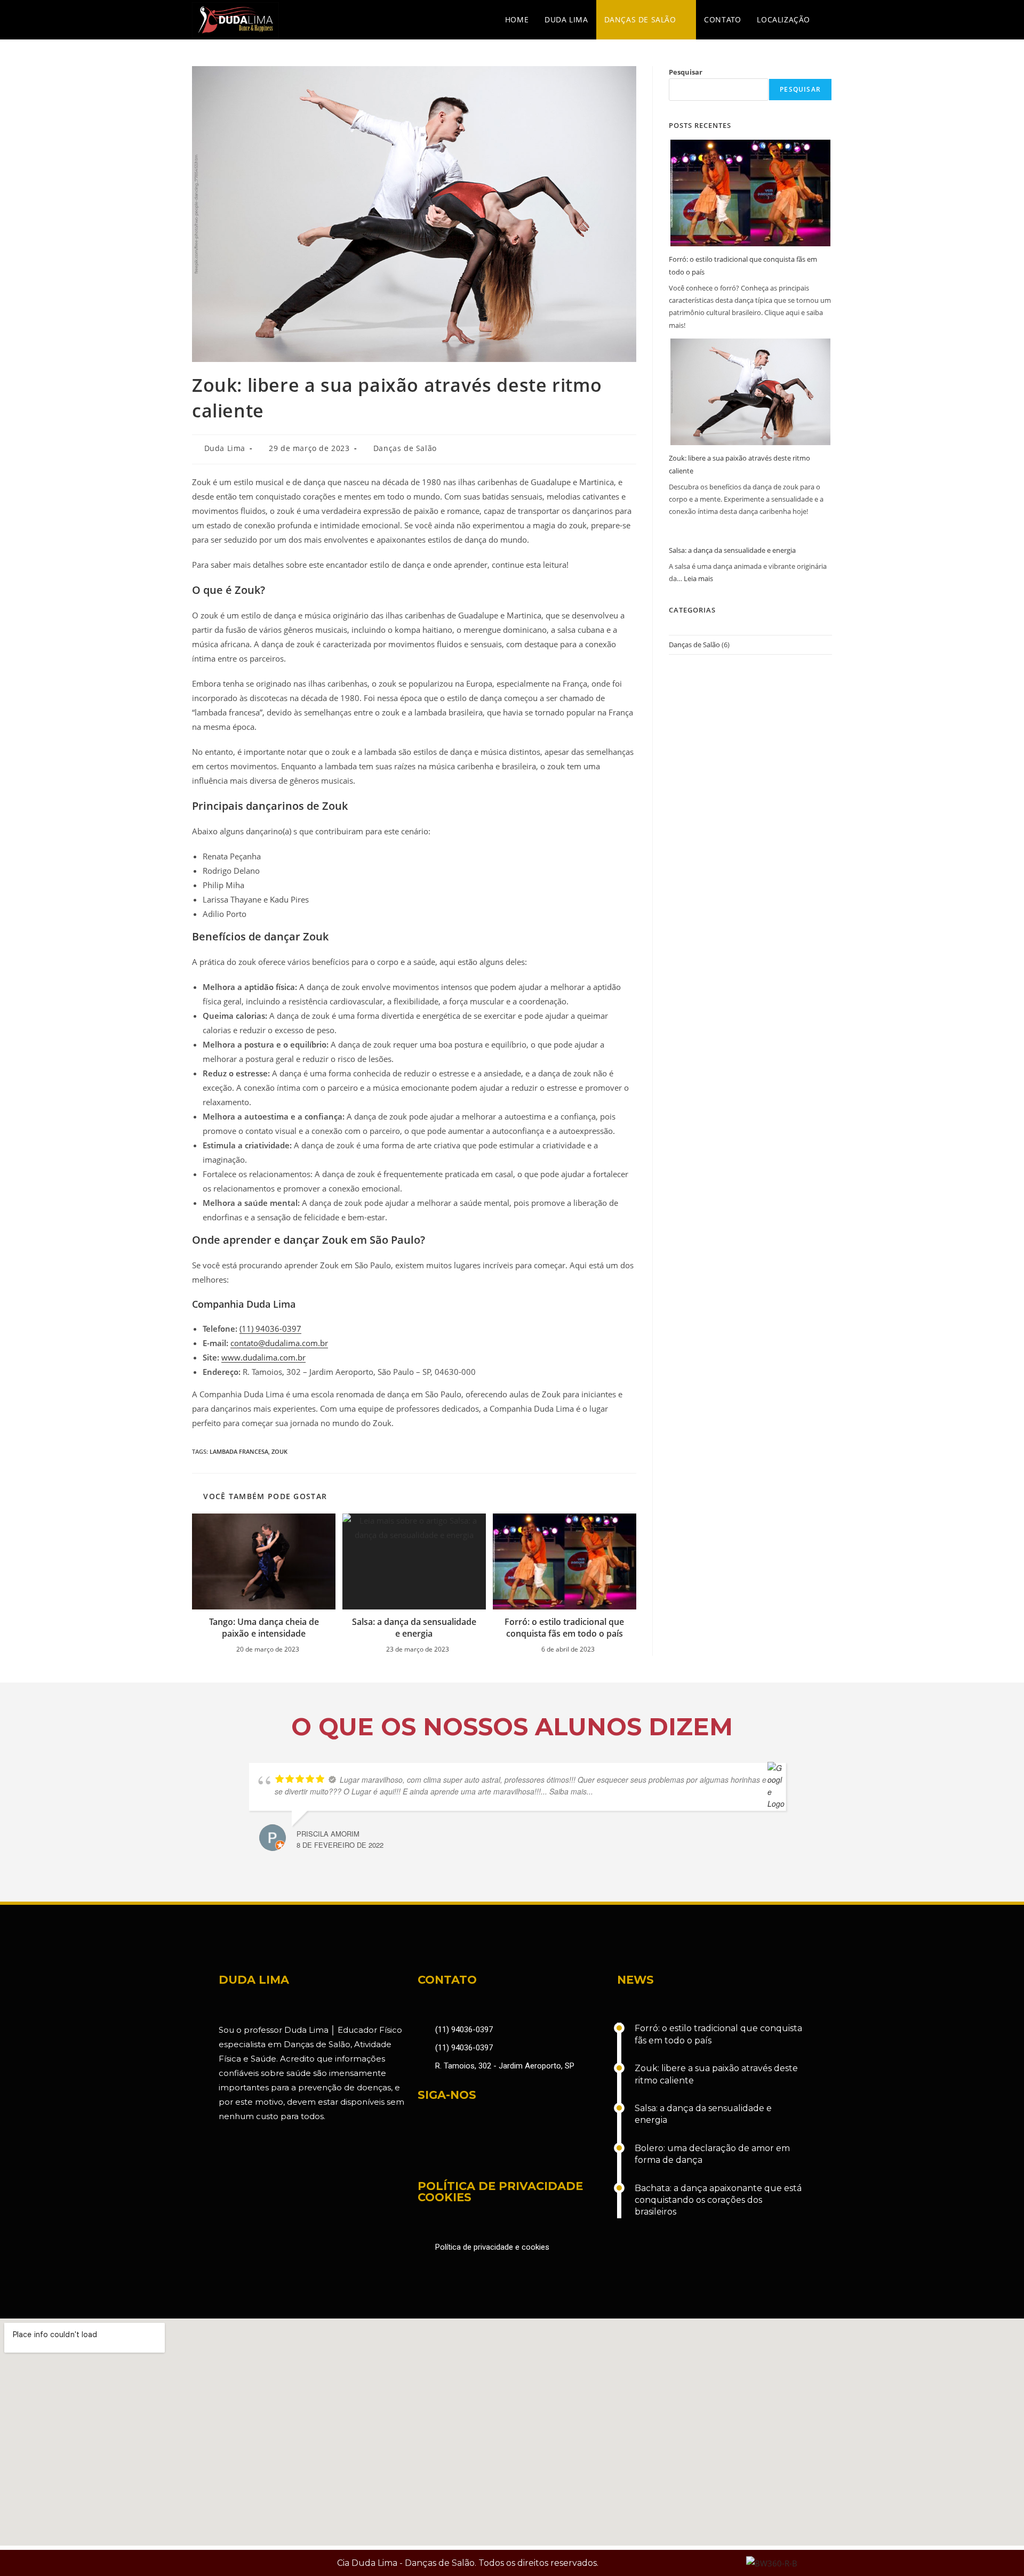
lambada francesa (239, 1451)
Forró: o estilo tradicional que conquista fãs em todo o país (564, 1628)
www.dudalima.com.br (263, 1357)
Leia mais (698, 578)
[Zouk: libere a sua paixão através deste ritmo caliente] (750, 392)
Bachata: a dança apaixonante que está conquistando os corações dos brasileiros (718, 2200)
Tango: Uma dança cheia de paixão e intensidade (264, 1628)
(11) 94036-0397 (270, 1329)
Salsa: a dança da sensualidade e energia (414, 1628)
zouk (279, 1451)
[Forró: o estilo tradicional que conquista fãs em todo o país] (750, 193)
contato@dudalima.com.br (279, 1343)
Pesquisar (686, 72)
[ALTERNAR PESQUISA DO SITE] (829, 20)
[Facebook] (431, 2151)
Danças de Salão (405, 448)
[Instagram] (460, 2151)
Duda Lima (225, 448)
